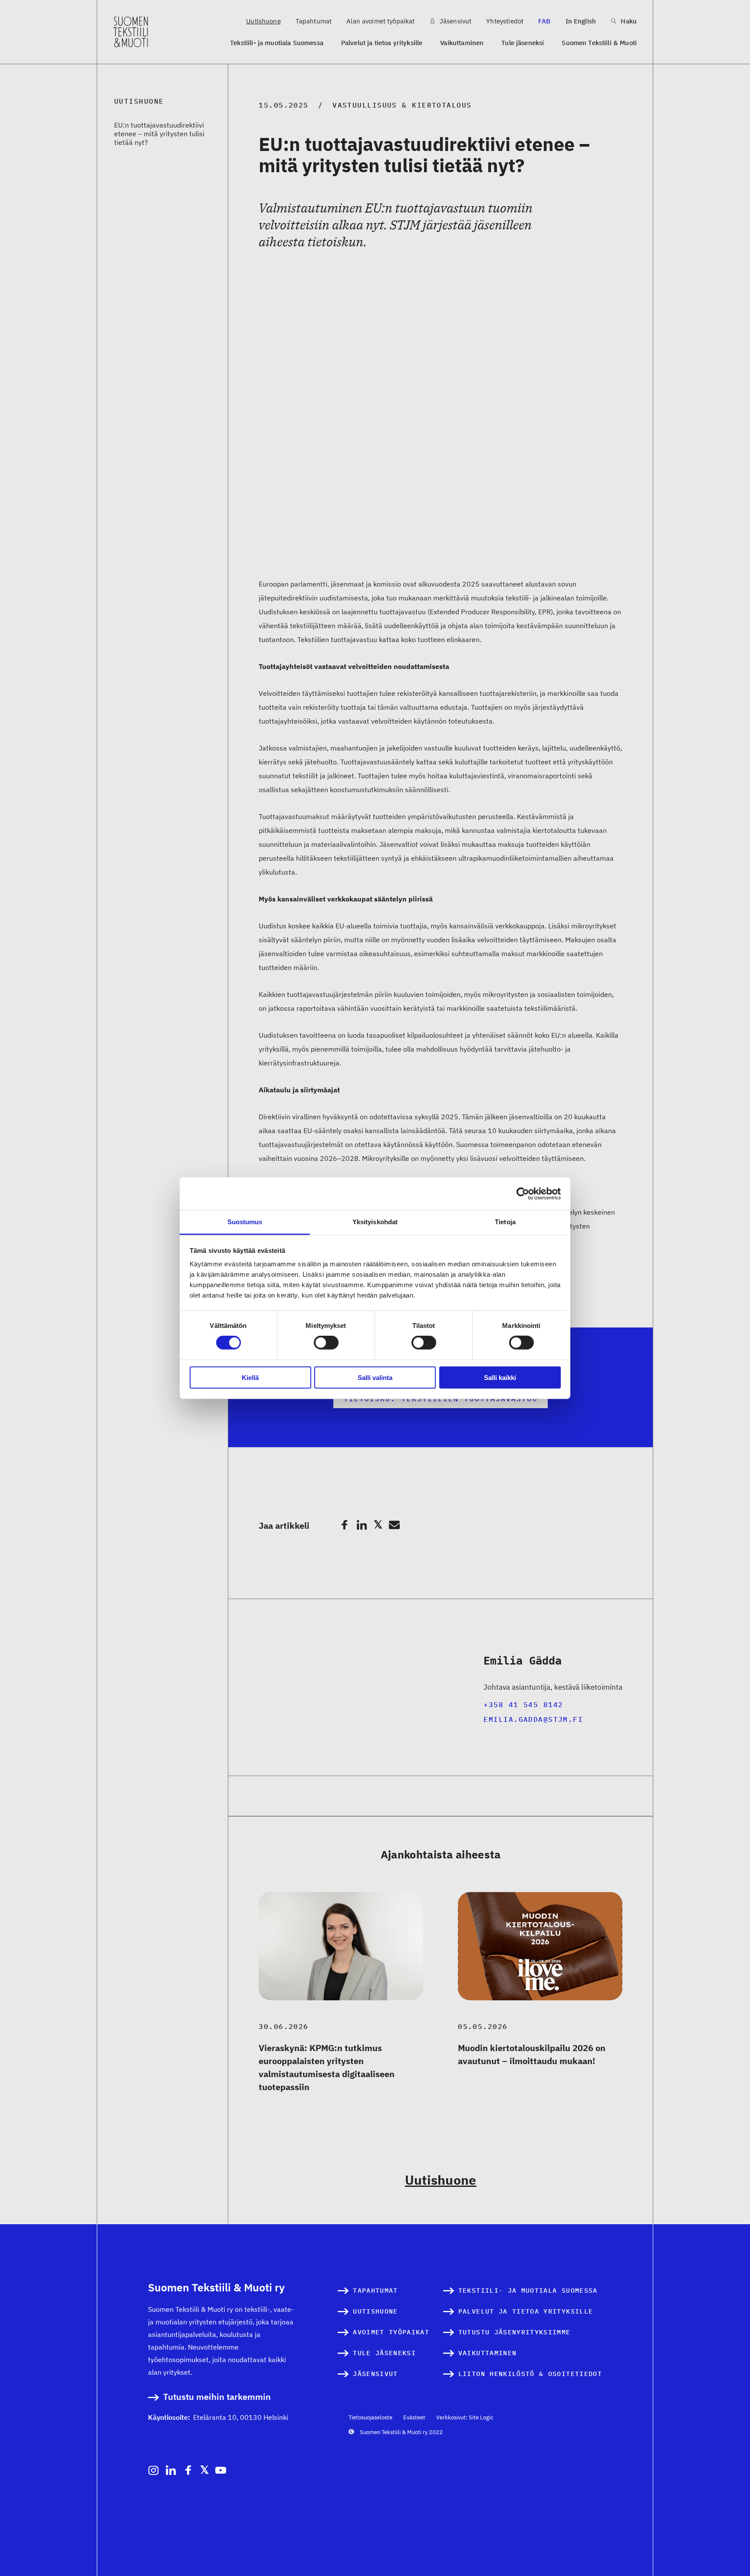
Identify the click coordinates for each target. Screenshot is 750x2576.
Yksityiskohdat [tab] (375, 1222)
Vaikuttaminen (462, 43)
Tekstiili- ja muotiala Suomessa (277, 43)
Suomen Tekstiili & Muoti (599, 43)
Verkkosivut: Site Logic (465, 2417)
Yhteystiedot (505, 21)
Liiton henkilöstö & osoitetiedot (530, 2374)
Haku (628, 21)
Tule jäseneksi (523, 43)
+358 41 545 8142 (523, 1704)
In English (581, 21)
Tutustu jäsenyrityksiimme (515, 2332)
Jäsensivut (455, 21)
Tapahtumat (314, 21)
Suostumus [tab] (245, 1222)
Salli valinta (375, 1378)
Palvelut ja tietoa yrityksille (382, 43)
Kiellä (250, 1378)
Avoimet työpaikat (391, 2332)
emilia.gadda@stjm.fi (533, 1719)
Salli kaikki (500, 1378)
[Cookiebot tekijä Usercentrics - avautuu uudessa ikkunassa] (523, 1193)
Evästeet (414, 2417)
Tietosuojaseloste (370, 2417)
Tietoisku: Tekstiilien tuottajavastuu (441, 1399)
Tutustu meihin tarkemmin (217, 2397)
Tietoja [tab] (505, 1222)
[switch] (326, 1343)
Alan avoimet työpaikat (380, 21)
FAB (544, 21)
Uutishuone (263, 21)
